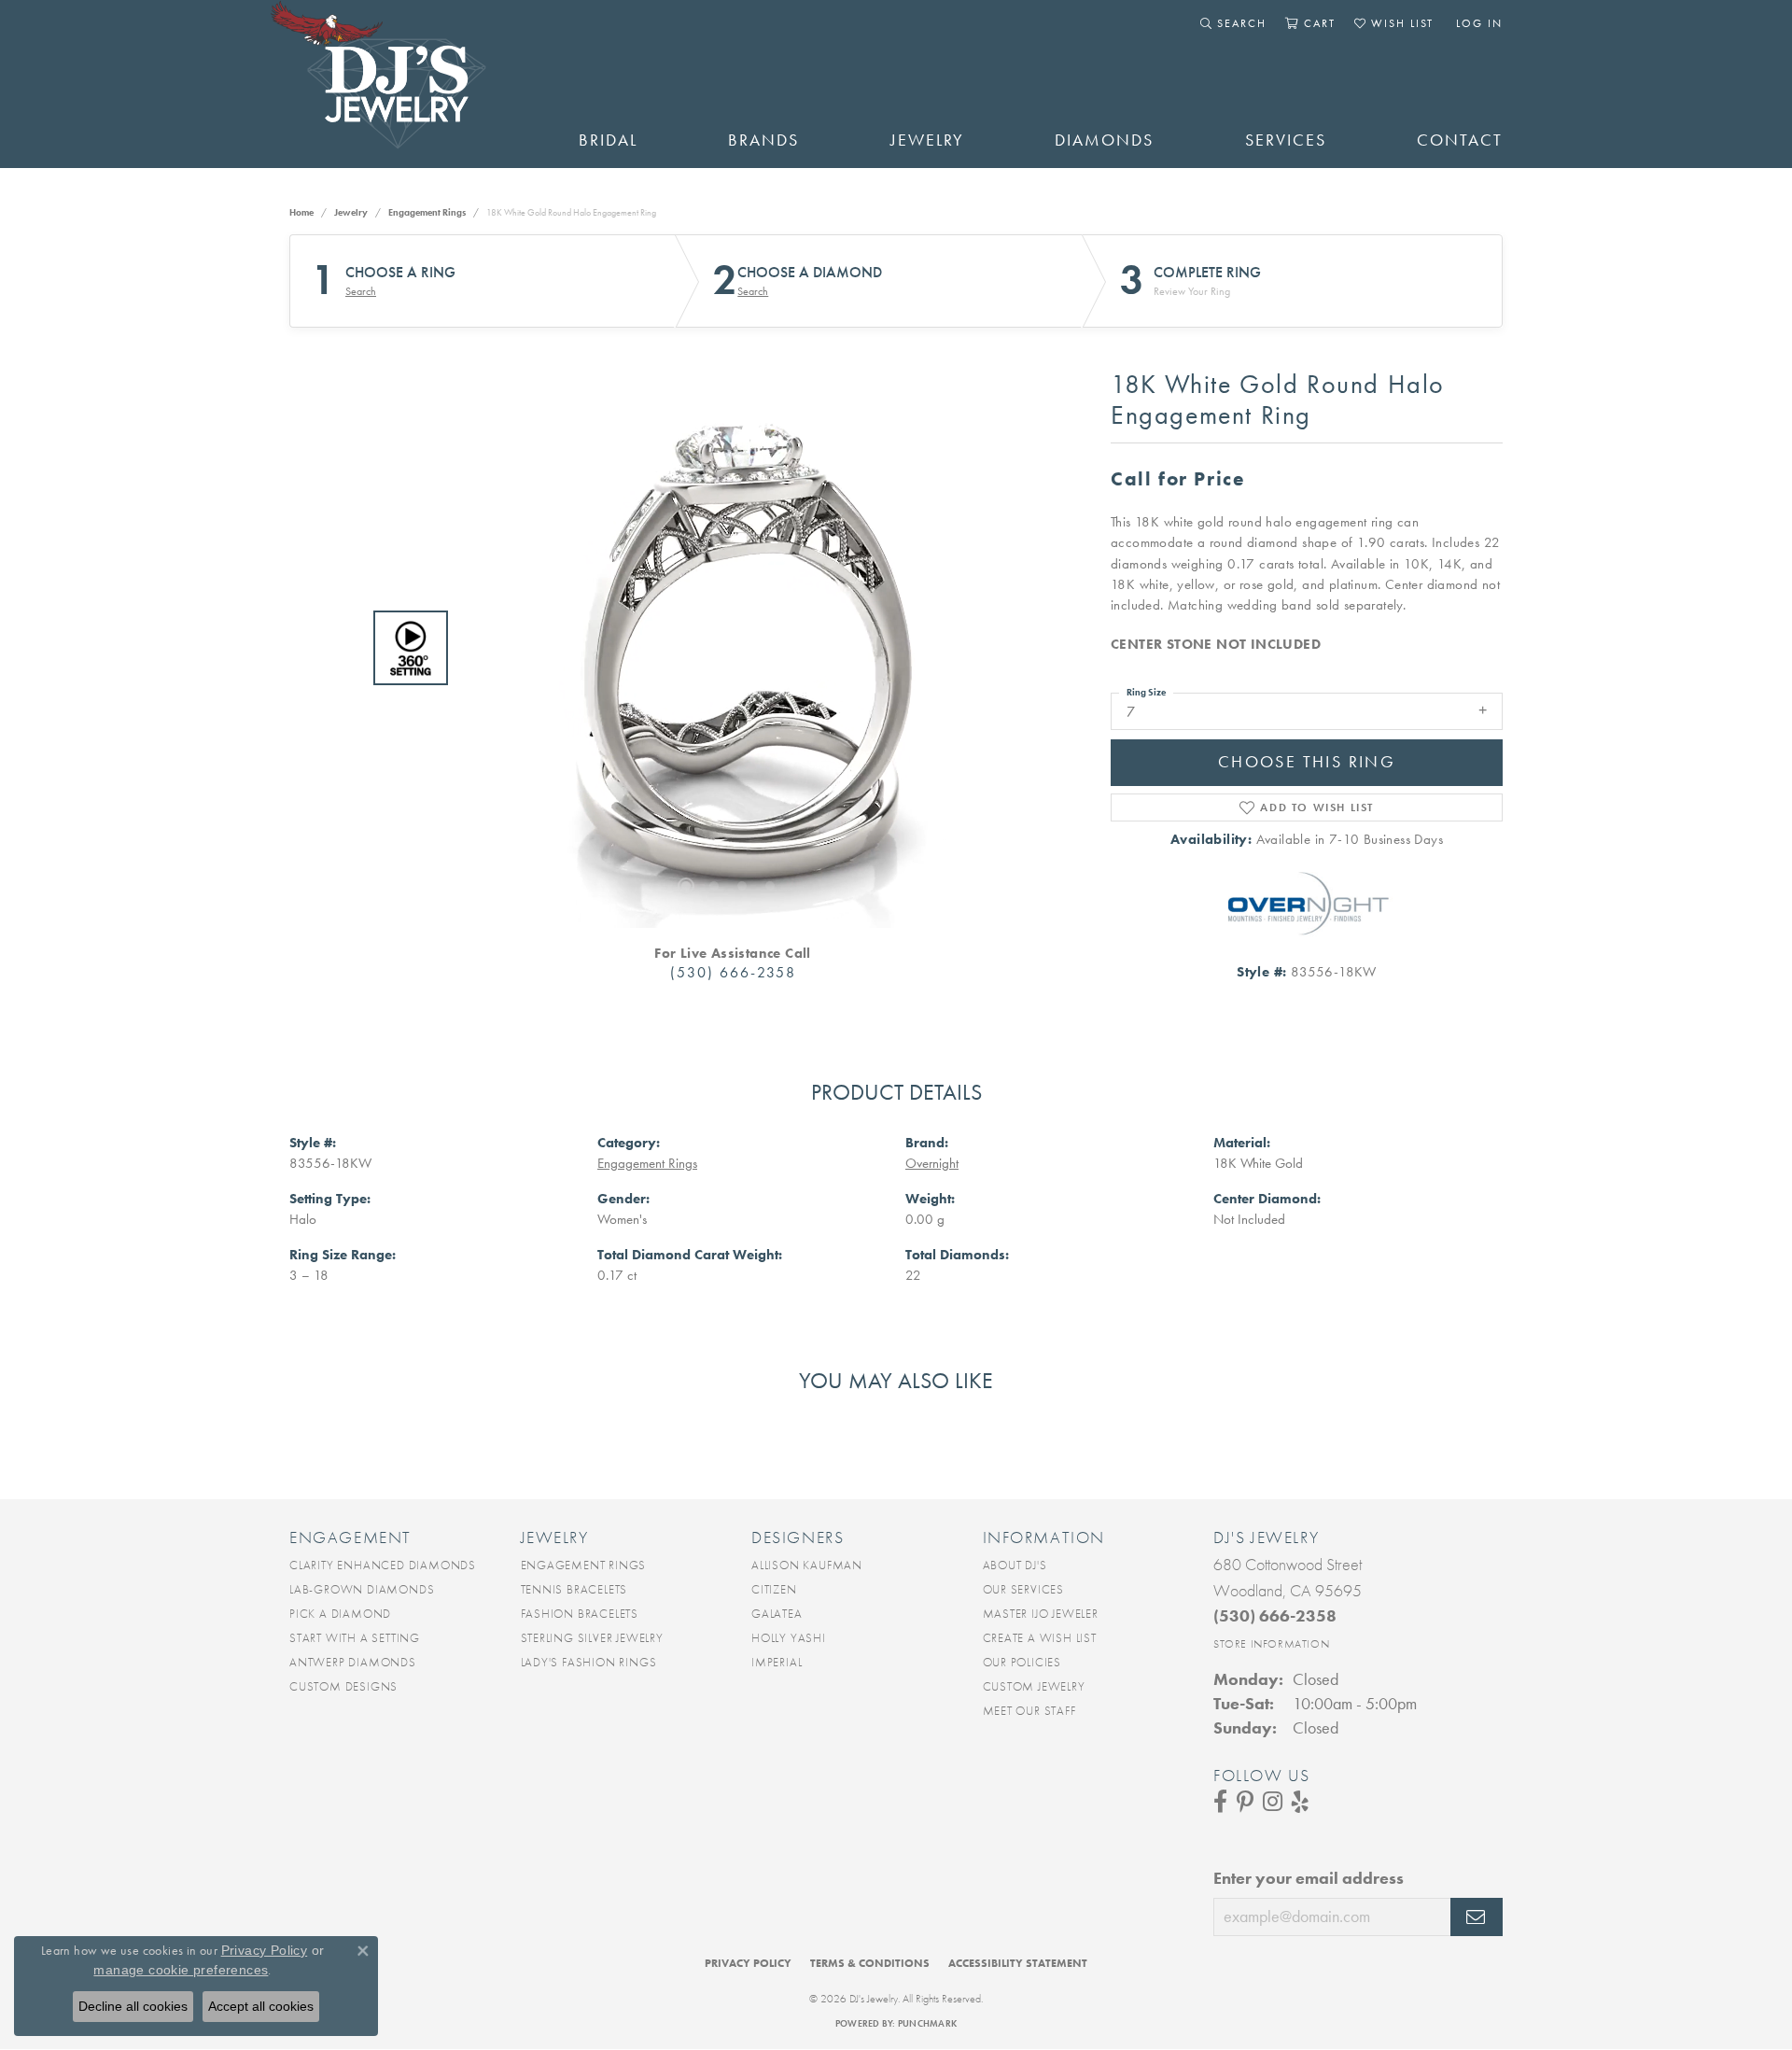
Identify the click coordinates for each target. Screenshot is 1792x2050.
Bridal (608, 140)
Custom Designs (343, 1686)
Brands (763, 140)
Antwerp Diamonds (353, 1662)
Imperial (777, 1662)
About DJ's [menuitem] (1015, 1565)
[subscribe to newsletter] (1477, 1917)
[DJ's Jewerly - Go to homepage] (406, 84)
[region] (728, 648)
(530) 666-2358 (733, 972)
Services (1286, 140)
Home (301, 212)
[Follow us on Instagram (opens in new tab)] (1273, 1802)
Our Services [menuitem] (1024, 1589)
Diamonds (1104, 140)
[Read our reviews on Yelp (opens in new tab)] (1300, 1802)
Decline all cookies (133, 2006)
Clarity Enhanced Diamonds (383, 1565)
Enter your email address (1309, 1878)
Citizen (774, 1589)
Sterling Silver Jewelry (592, 1638)
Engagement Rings (427, 212)
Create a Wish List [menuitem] (1040, 1638)
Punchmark (927, 2023)
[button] (1233, 23)
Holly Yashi (789, 1638)
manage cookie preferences (181, 1970)
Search (361, 291)
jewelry (351, 212)
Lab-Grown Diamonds (362, 1589)
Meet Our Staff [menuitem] (1029, 1711)
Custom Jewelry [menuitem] (1034, 1686)
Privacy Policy (748, 1963)
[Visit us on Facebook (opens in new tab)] (1220, 1802)
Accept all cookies (261, 2006)
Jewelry (927, 140)
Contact (1460, 140)
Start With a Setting (355, 1638)
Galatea (777, 1614)
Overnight (932, 1163)
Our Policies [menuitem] (1022, 1662)
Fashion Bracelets (580, 1614)
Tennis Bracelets (574, 1589)
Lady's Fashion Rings (589, 1662)
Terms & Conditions (870, 1963)
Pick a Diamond (340, 1614)
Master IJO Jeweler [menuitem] (1041, 1614)
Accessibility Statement (1018, 1963)
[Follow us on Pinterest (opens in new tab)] (1245, 1802)
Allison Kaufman (807, 1565)
